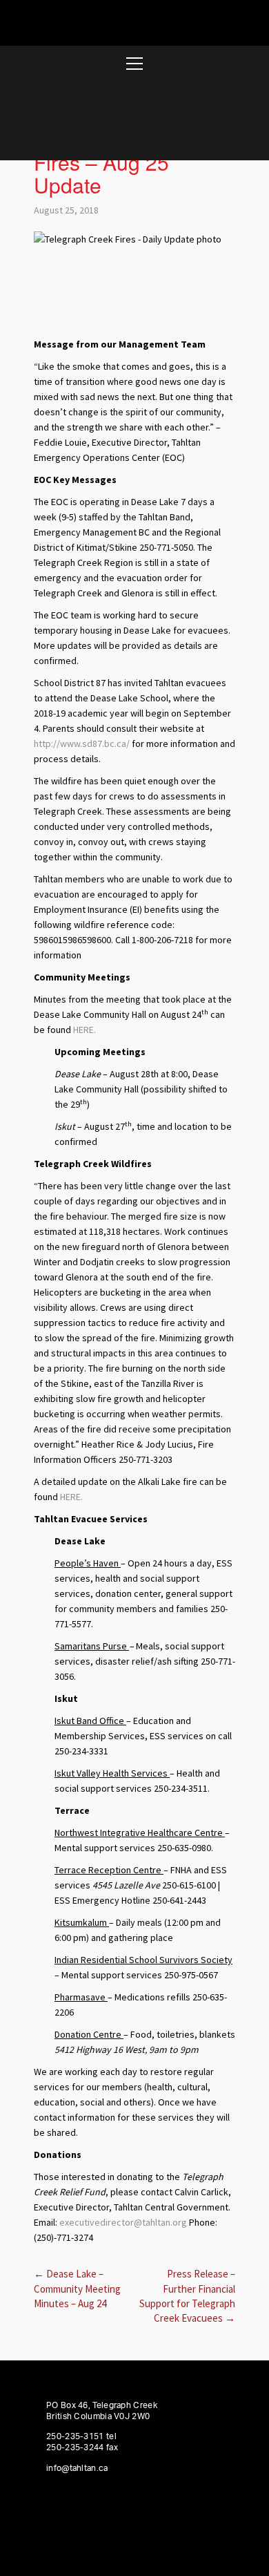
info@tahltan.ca (77, 2468)
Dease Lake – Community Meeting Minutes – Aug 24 (77, 2289)
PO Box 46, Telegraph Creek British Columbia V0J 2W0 (102, 2411)
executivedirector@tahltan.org (123, 2222)
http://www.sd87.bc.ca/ (82, 744)
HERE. (84, 1030)
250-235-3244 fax (82, 2447)
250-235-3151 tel (81, 2436)
